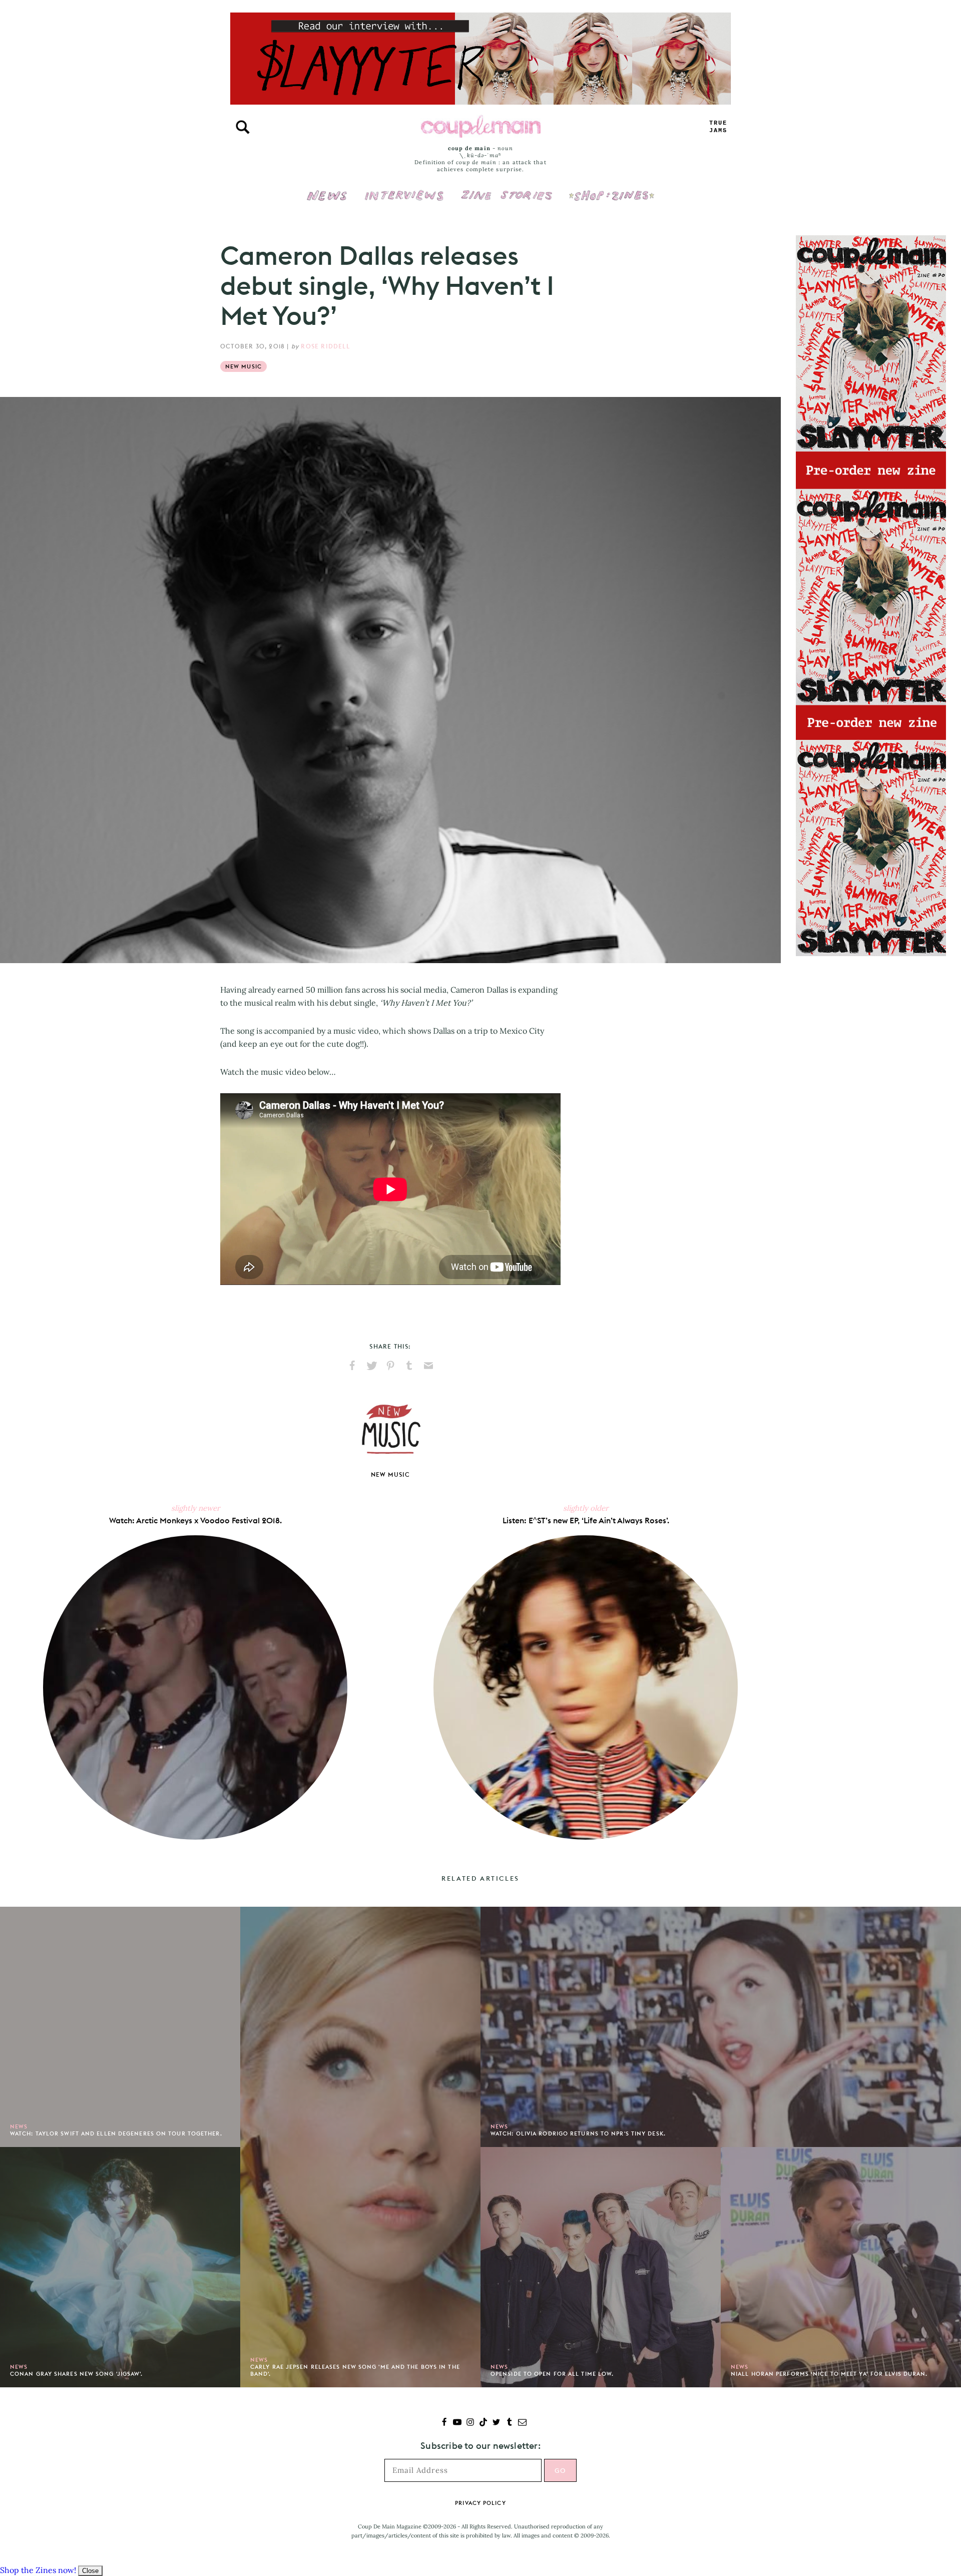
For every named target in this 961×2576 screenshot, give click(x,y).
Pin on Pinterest (390, 1366)
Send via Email (428, 1366)
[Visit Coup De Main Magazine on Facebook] (444, 2423)
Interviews (404, 189)
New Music (244, 366)
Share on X (371, 1366)
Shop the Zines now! (38, 2570)
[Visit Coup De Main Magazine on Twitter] (496, 2423)
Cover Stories (507, 189)
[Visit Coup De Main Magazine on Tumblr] (509, 2423)
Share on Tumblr (409, 1366)
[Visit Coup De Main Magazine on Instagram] (470, 2423)
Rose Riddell (325, 346)
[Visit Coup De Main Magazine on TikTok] (483, 2423)
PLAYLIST (718, 127)
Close (90, 2571)
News (327, 201)
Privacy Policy (480, 2503)
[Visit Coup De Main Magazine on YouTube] (457, 2423)
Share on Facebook (352, 1366)
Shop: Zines (611, 189)
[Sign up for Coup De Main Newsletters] (522, 2423)
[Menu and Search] (243, 127)
